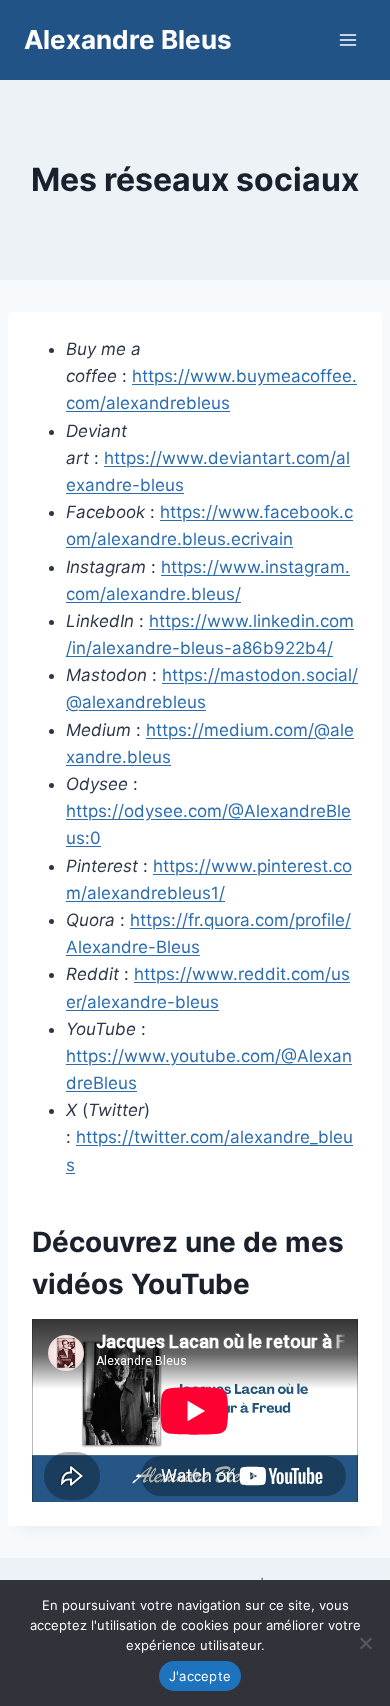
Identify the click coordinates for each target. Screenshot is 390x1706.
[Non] (365, 1643)
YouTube (190, 1284)
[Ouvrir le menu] (347, 39)
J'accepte (200, 1676)
